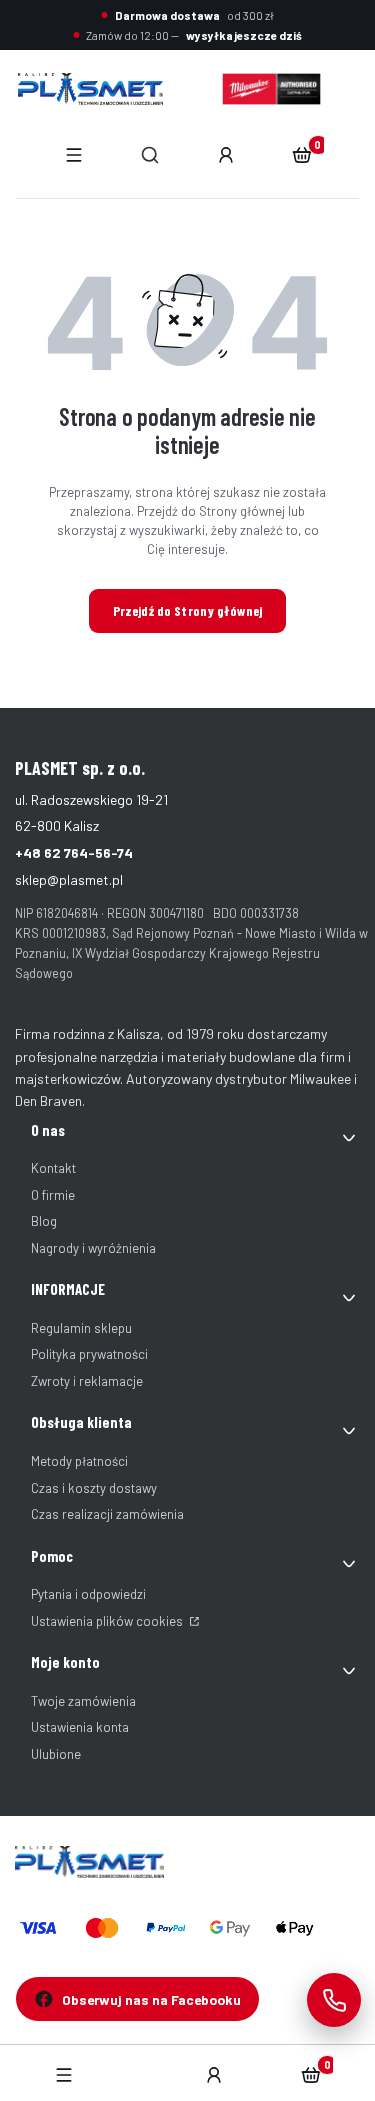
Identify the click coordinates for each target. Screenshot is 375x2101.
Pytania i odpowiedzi (88, 1594)
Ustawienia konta (80, 1727)
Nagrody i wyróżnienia (93, 1248)
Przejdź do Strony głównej (188, 610)
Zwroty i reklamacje (87, 1381)
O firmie (53, 1195)
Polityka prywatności (89, 1354)
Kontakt (53, 1168)
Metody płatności (79, 1461)
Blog (44, 1221)
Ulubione (56, 1754)
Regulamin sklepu (81, 1328)
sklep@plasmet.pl (69, 879)
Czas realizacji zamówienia (107, 1514)
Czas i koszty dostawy (94, 1488)
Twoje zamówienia (83, 1701)
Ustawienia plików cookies (108, 1621)
